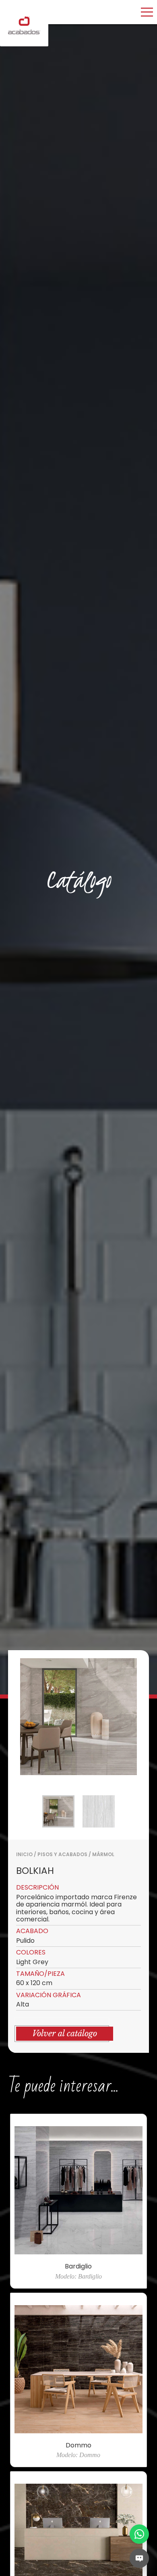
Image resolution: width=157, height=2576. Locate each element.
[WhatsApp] (139, 2534)
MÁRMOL (103, 1854)
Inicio (24, 1854)
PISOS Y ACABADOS (62, 1854)
